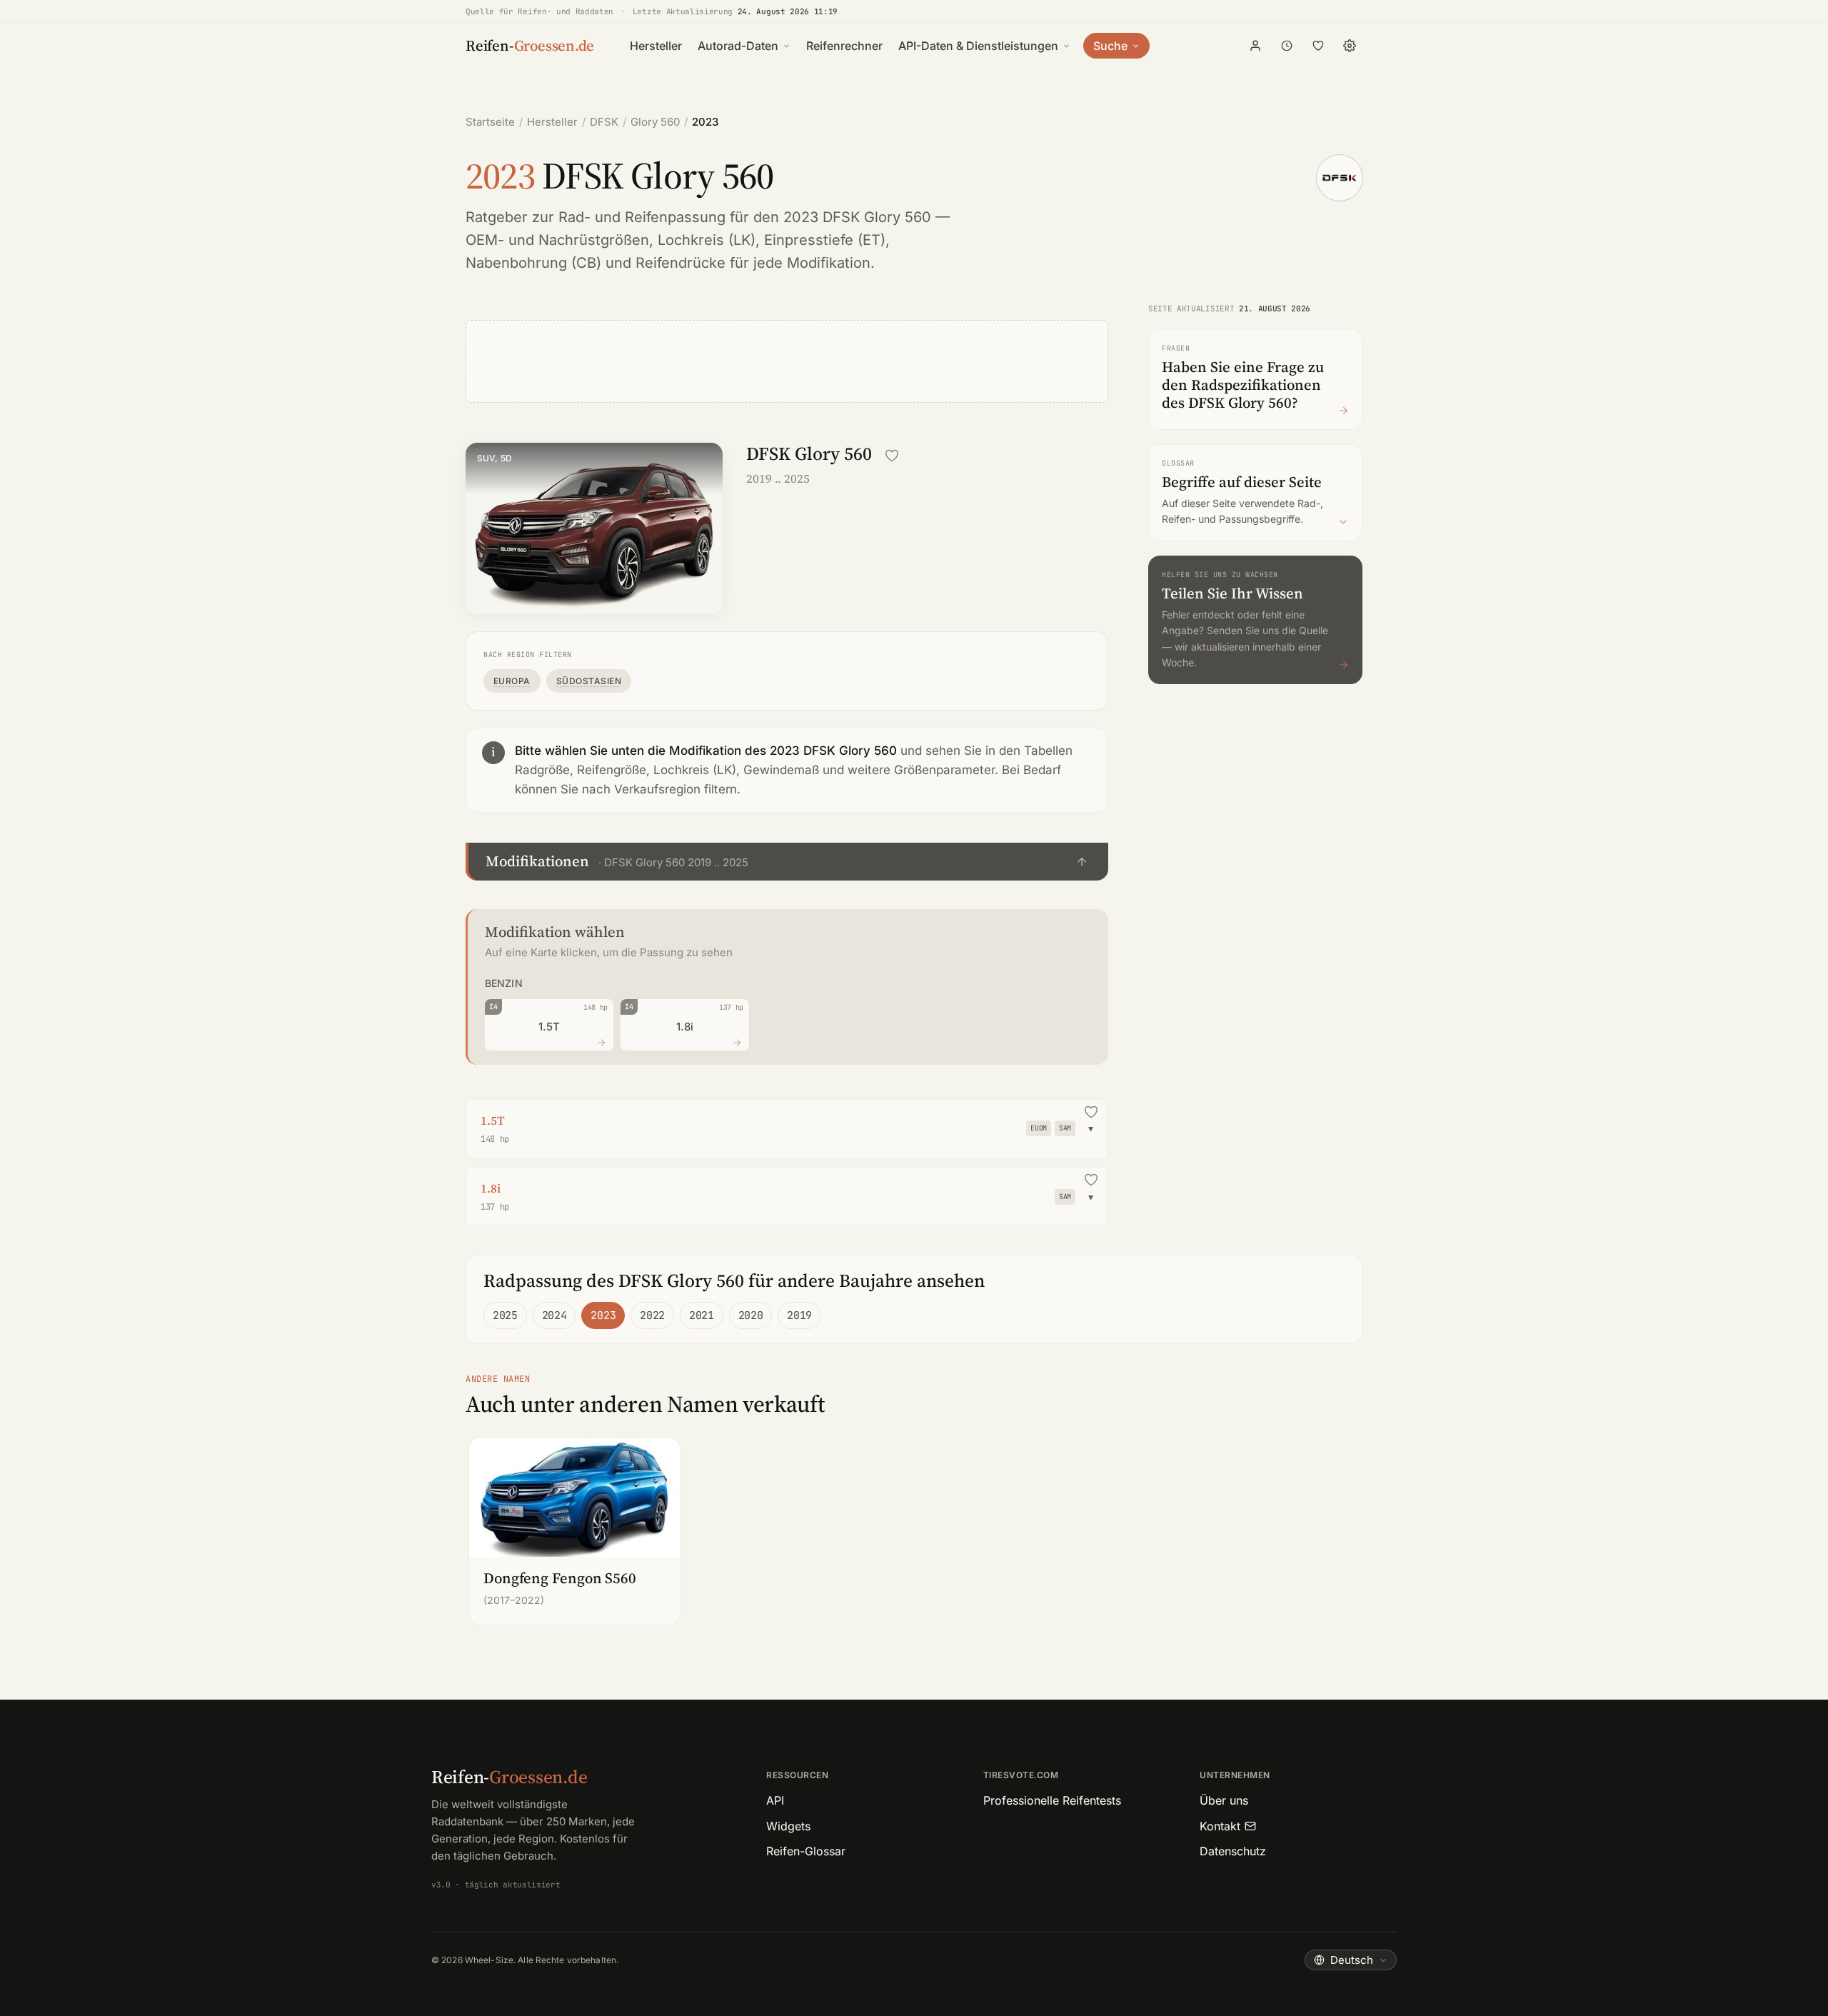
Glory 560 (655, 122)
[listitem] (574, 1531)
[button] (787, 862)
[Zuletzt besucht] (1287, 46)
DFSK (604, 122)
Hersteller (656, 46)
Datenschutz (1233, 1851)
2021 (702, 1315)
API (775, 1800)
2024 (554, 1315)
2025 (505, 1315)
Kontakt (1220, 1826)
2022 (652, 1315)
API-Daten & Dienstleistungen (978, 46)
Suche (1110, 46)
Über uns (1224, 1800)
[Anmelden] (1255, 46)
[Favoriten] (1318, 46)
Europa (512, 681)
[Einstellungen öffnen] (1350, 46)
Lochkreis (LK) (707, 240)
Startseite (490, 122)
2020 (751, 1315)
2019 (799, 1315)
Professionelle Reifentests (1052, 1800)
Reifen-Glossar (806, 1851)
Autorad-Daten (738, 46)
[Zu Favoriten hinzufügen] (892, 456)
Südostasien (589, 681)
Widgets (788, 1826)
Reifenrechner (844, 46)
